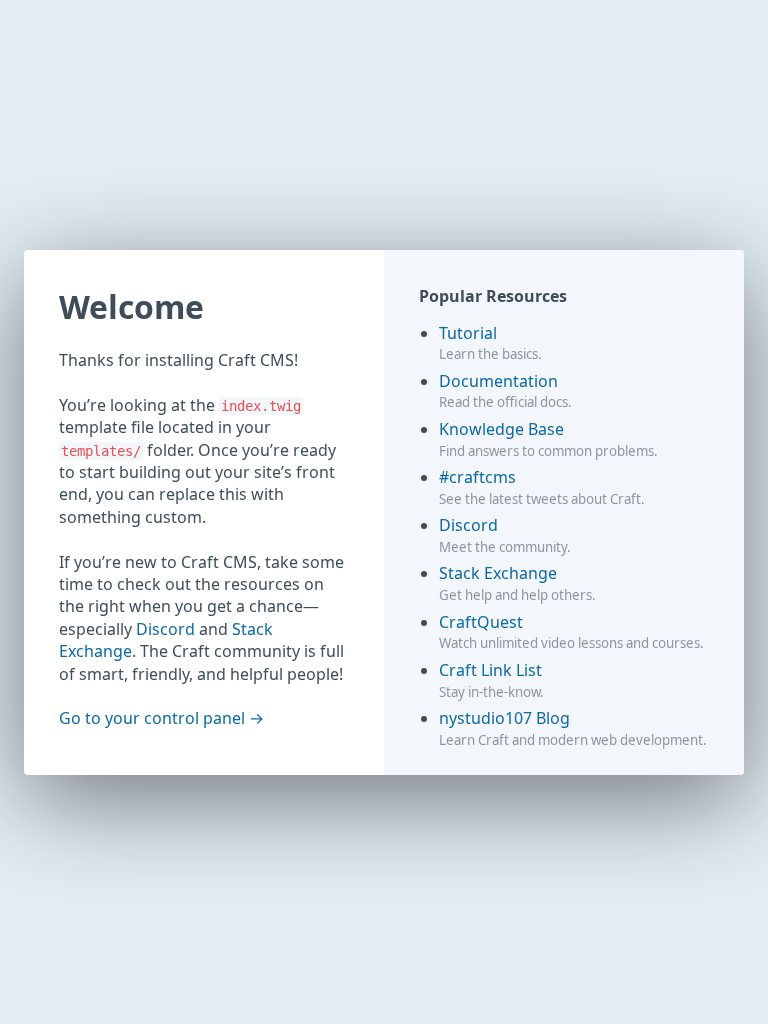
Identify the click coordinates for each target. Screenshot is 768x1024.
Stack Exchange (498, 573)
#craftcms (477, 477)
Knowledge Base (501, 429)
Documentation (498, 381)
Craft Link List (490, 670)
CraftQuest (481, 622)
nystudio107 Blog (504, 718)
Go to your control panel (152, 718)
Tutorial (468, 333)
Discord (165, 629)
